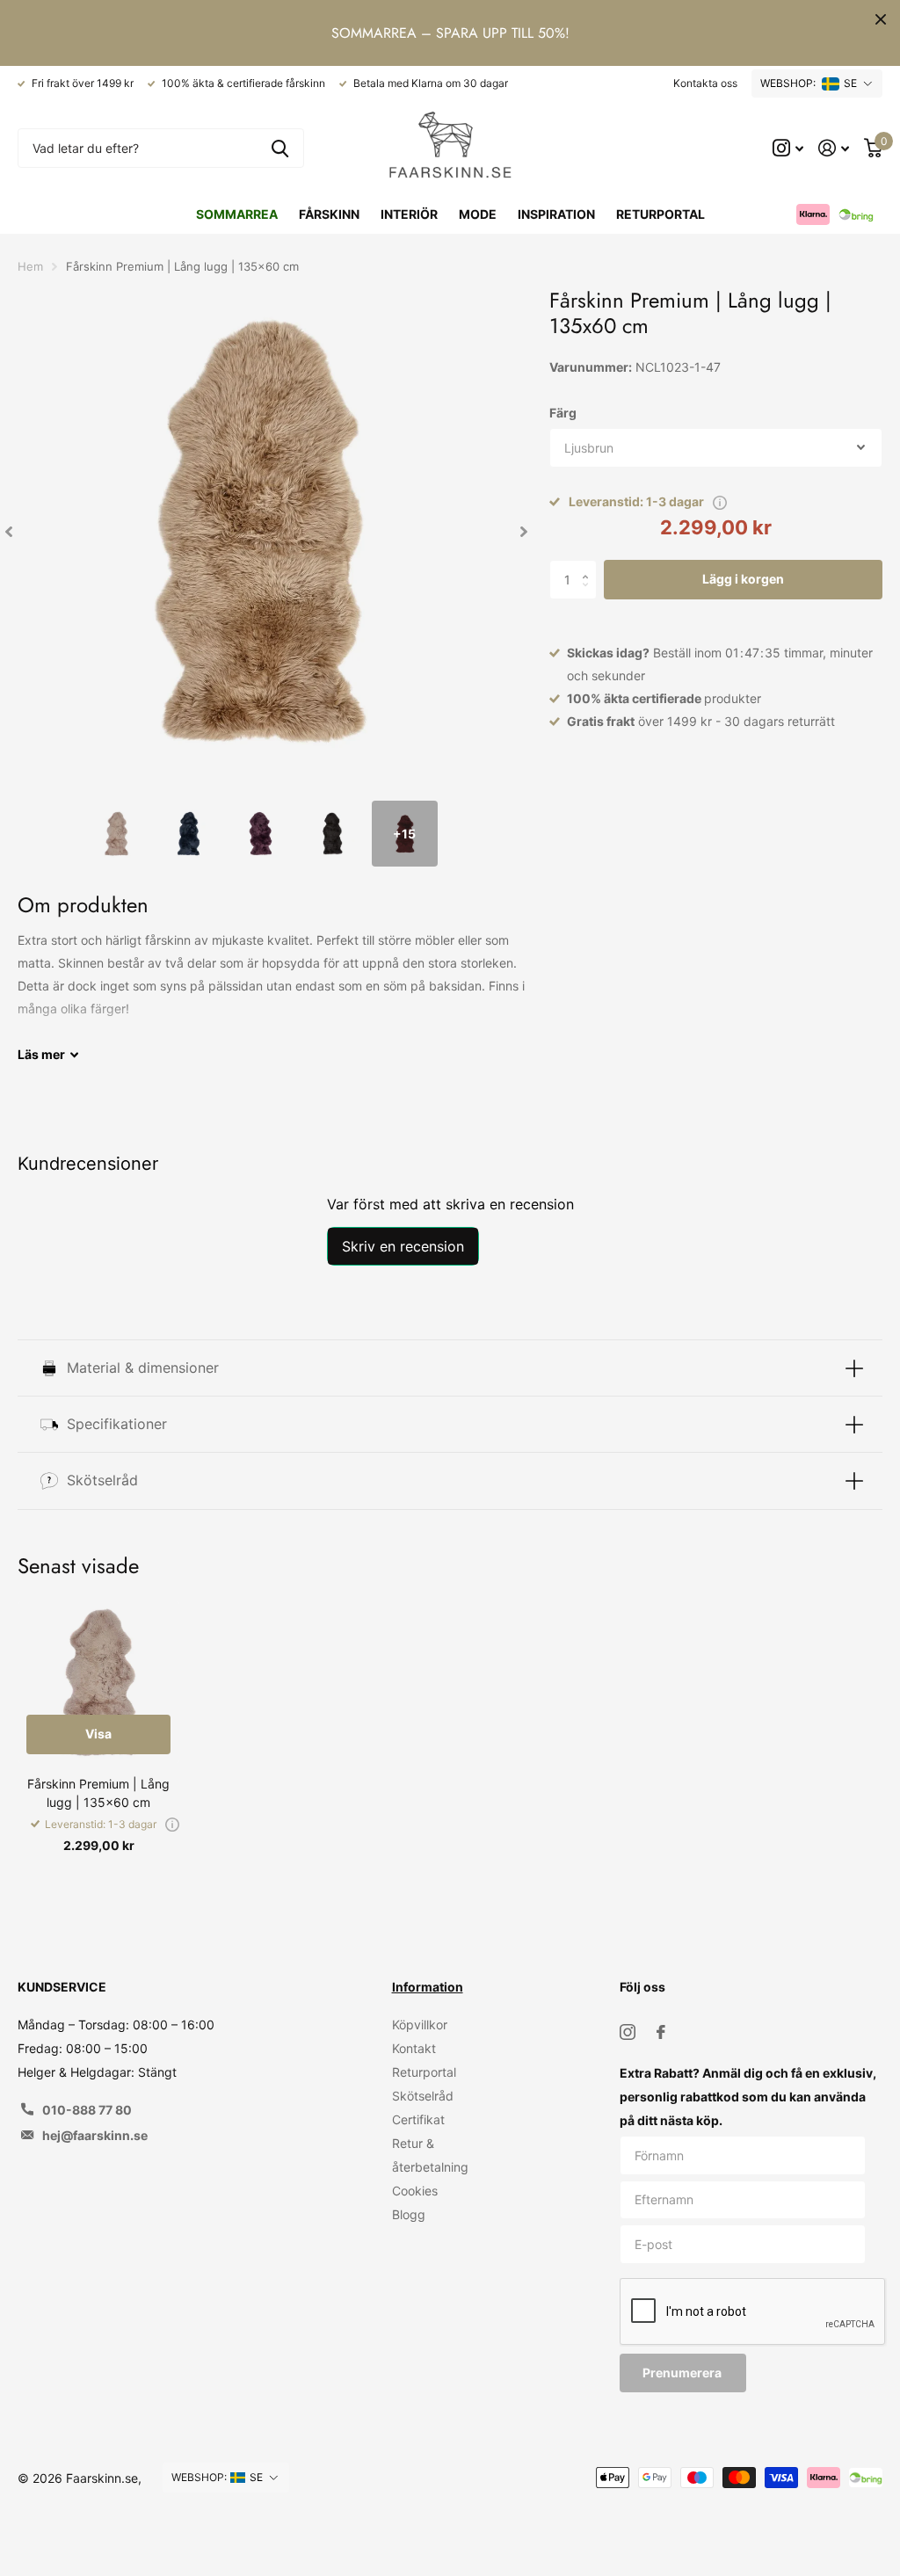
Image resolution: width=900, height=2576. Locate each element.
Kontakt (414, 2048)
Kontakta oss (705, 83)
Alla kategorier (329, 214)
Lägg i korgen (743, 579)
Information (428, 1987)
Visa (98, 1734)
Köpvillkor (420, 2025)
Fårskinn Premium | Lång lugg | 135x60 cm (98, 1793)
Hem (30, 266)
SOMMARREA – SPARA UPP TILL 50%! (450, 33)
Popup (720, 501)
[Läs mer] (788, 148)
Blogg (409, 2214)
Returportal (660, 214)
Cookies (415, 2191)
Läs (41, 1054)
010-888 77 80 (87, 2110)
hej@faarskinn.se (95, 2135)
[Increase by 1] (590, 565)
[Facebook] (661, 2032)
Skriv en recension (403, 1246)
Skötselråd (423, 2096)
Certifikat (418, 2119)
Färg (563, 413)
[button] (9, 531)
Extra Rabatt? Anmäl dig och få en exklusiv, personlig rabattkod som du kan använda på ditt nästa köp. (748, 2097)
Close (881, 19)
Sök (280, 148)
